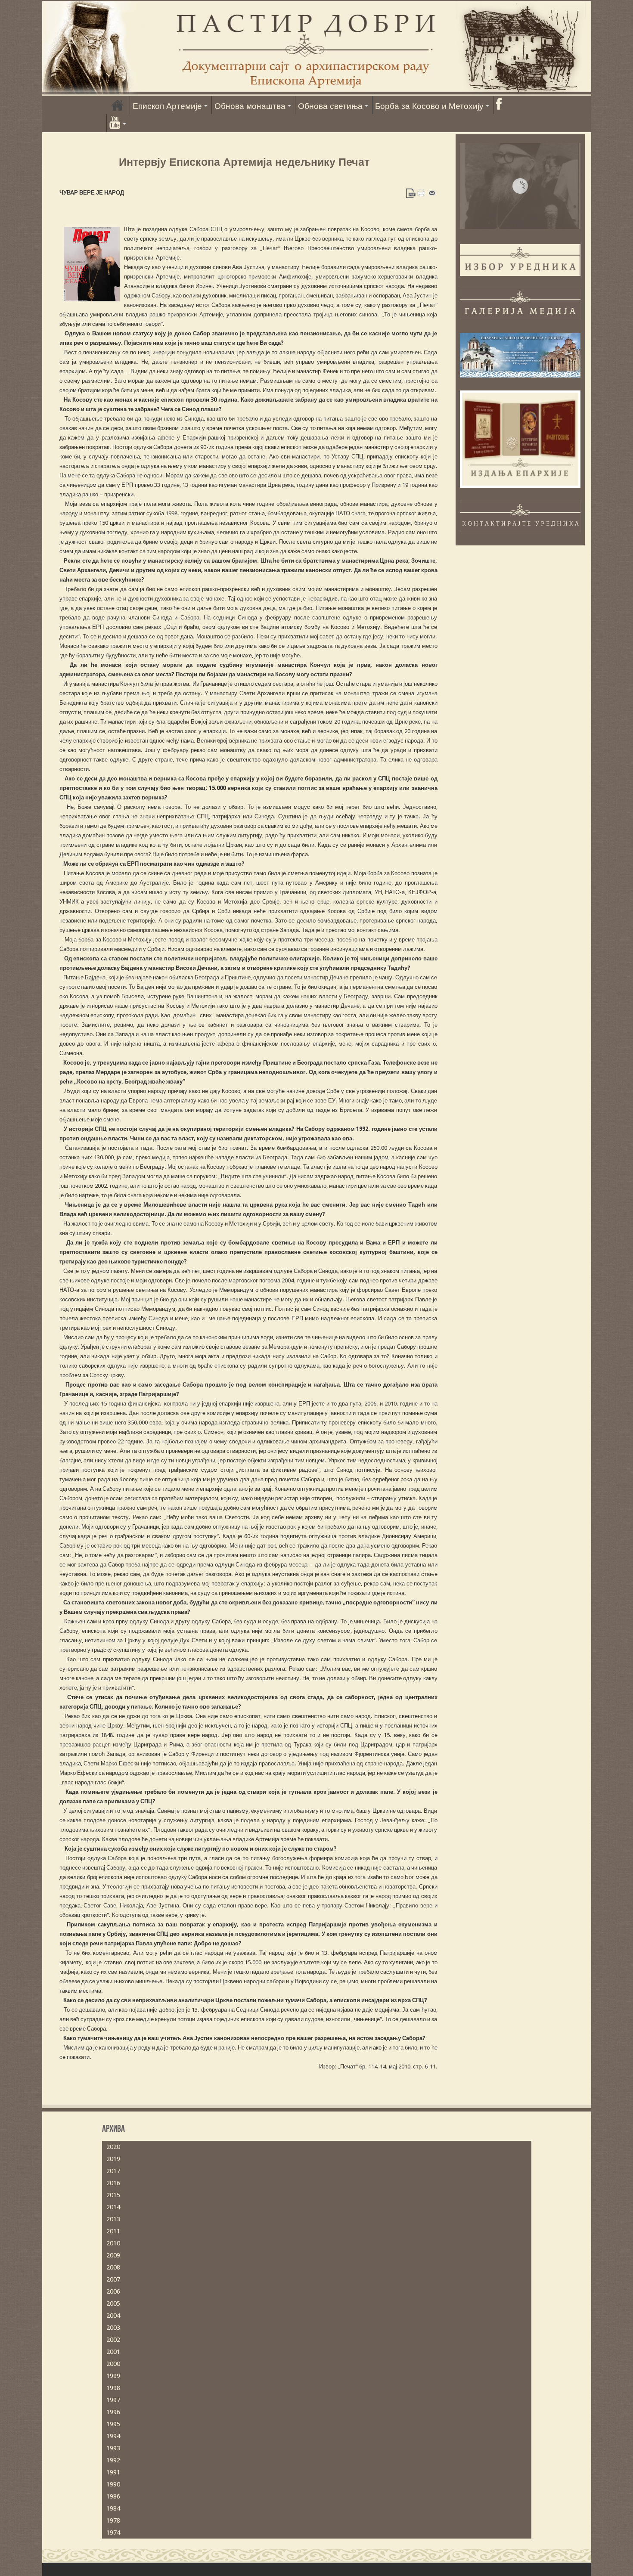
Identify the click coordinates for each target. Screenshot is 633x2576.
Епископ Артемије (167, 106)
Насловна (118, 105)
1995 (113, 2424)
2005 (113, 2304)
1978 (113, 2520)
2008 (113, 2267)
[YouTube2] (118, 123)
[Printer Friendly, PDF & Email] (421, 192)
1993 (113, 2448)
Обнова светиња (330, 106)
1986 (113, 2496)
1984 (113, 2508)
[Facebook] (499, 105)
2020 (113, 2147)
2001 (113, 2352)
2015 (113, 2195)
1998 (113, 2388)
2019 (113, 2159)
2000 (113, 2364)
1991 (113, 2472)
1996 (113, 2412)
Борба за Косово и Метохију (429, 106)
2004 (113, 2316)
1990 (113, 2484)
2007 (113, 2279)
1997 (113, 2400)
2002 (113, 2340)
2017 (113, 2171)
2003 (113, 2328)
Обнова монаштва (250, 106)
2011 (113, 2231)
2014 (113, 2207)
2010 (113, 2243)
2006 (113, 2291)
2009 (113, 2255)
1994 (113, 2436)
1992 (113, 2460)
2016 (113, 2183)
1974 (113, 2533)
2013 (113, 2219)
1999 (113, 2376)
